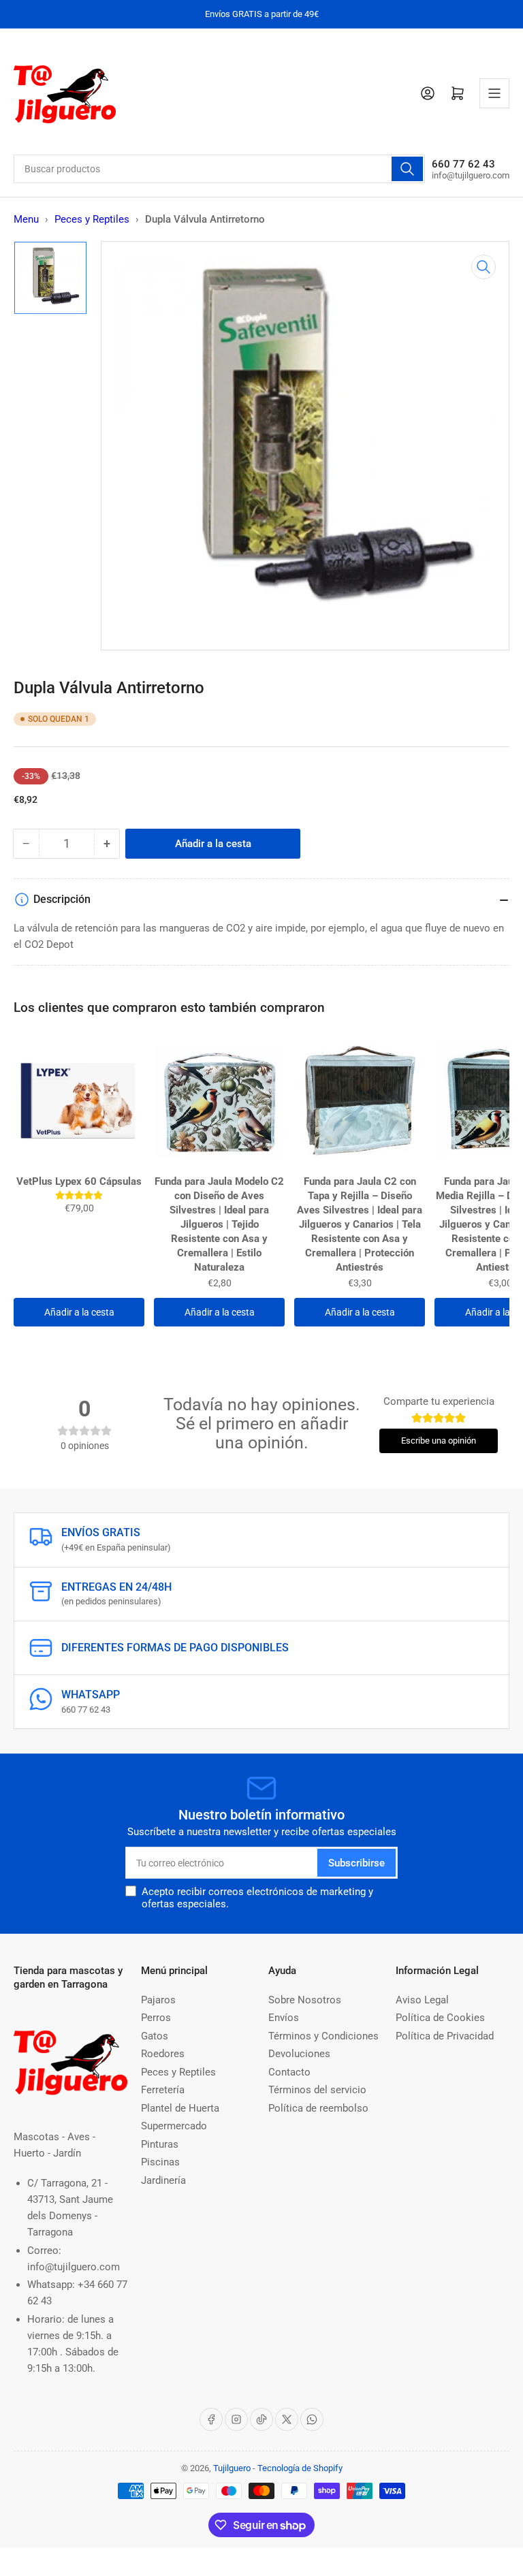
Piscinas (160, 2162)
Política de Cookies (440, 2018)
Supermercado (174, 2126)
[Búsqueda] (407, 169)
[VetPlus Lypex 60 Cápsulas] (79, 1101)
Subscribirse (356, 1863)
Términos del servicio (317, 2090)
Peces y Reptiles (92, 219)
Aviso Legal (422, 2000)
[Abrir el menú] (494, 93)
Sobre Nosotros (305, 2000)
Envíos (284, 2018)
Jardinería (163, 2180)
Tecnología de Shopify (300, 2468)
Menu (26, 219)
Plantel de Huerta (180, 2108)
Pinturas (160, 2144)
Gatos (155, 2036)
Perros (156, 2018)
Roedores (163, 2054)
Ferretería (163, 2090)
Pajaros (158, 2000)
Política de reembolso (318, 2108)
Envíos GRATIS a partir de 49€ (262, 14)
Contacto (289, 2072)
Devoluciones (299, 2054)
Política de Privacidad (445, 2036)
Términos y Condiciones (323, 2036)
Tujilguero (232, 2468)
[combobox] (219, 169)
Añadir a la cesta (79, 1312)
